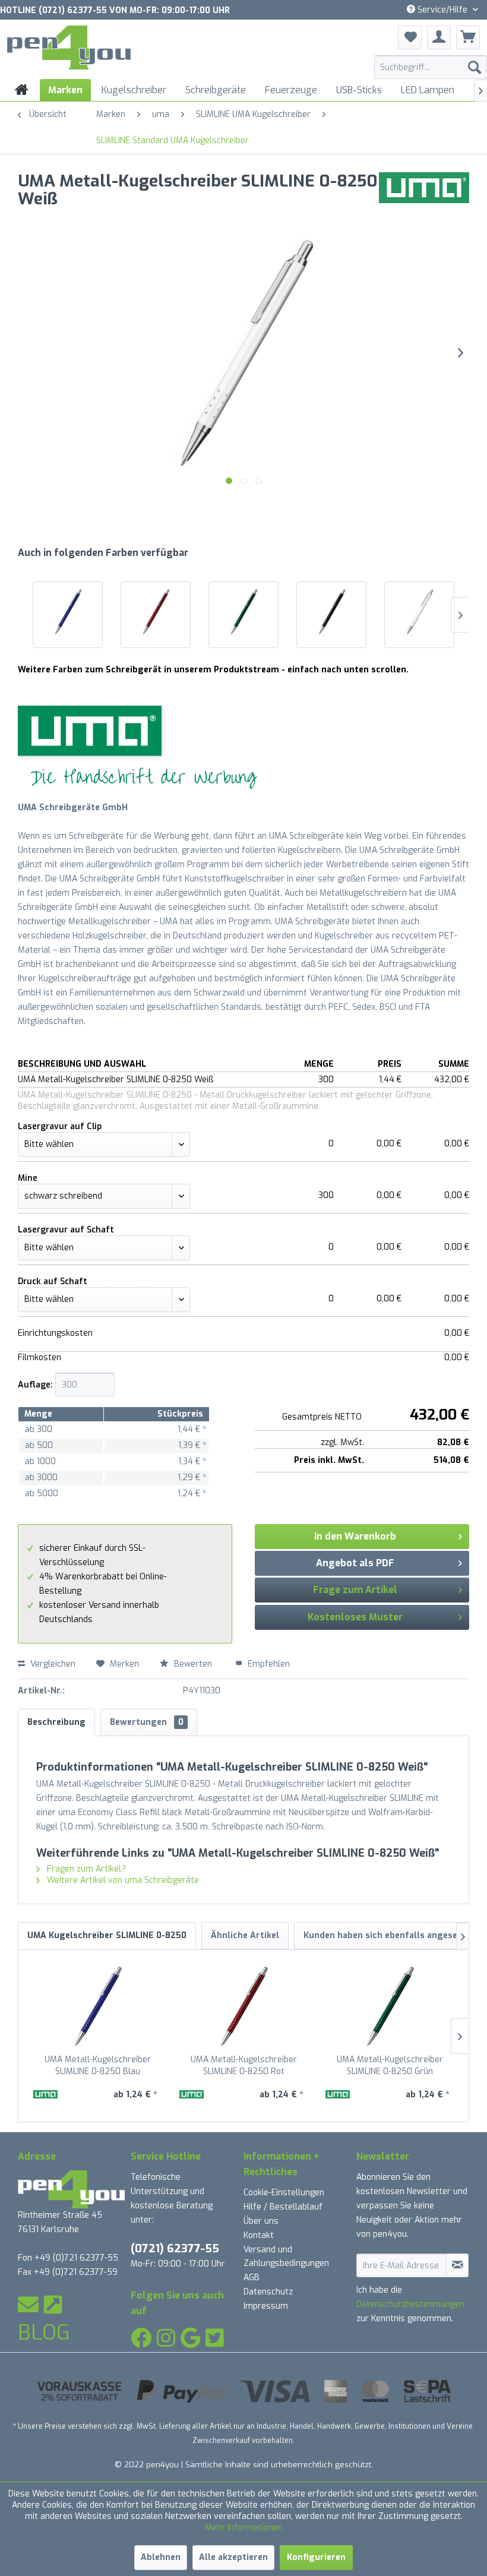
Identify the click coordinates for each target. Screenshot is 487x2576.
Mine (28, 1178)
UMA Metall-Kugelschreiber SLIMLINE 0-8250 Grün (390, 2065)
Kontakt (259, 2235)
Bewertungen (147, 1722)
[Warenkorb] (468, 37)
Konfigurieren (316, 2557)
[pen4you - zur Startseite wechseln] (69, 49)
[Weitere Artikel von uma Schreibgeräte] (424, 193)
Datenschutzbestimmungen (410, 2304)
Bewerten (193, 1664)
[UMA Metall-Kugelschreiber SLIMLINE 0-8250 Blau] (68, 612)
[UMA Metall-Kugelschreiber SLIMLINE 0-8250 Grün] (243, 612)
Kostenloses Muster (355, 1617)
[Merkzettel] (410, 37)
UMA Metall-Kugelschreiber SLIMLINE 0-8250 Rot (244, 2065)
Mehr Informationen (244, 2528)
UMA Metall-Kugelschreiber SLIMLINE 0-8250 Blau (98, 2065)
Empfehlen (268, 1664)
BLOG (44, 2332)
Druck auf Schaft (53, 1281)
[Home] (22, 90)
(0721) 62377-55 (175, 2248)
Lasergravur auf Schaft (66, 1230)
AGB (252, 2278)
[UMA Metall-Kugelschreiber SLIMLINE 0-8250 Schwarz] (331, 612)
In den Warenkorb (355, 1536)
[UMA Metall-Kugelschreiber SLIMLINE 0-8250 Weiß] (419, 612)
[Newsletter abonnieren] (457, 2265)
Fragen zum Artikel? (85, 1869)
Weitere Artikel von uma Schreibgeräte (122, 1880)
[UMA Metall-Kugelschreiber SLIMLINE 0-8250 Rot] (156, 612)
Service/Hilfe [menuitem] (442, 10)
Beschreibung (56, 1722)
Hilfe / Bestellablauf (283, 2207)
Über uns (261, 2221)
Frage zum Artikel (355, 1590)
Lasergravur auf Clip (60, 1126)
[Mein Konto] (439, 37)
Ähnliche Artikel (245, 1935)
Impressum (266, 2306)
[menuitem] (431, 67)
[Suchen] (475, 67)
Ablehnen (161, 2557)
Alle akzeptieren (233, 2557)
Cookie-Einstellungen (284, 2193)
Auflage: (35, 1385)
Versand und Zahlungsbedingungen (286, 2257)
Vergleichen (52, 1664)
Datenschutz (268, 2292)
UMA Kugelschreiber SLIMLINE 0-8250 (107, 1935)
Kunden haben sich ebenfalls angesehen (388, 1935)
